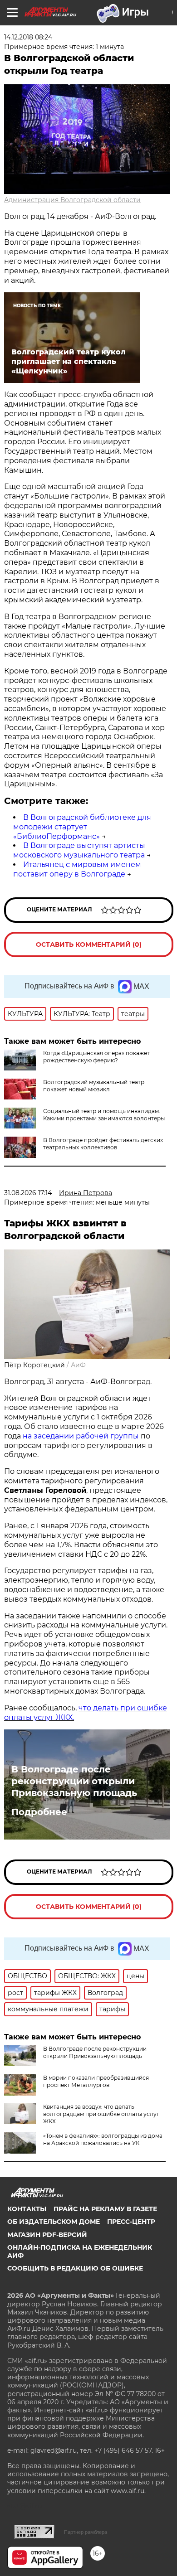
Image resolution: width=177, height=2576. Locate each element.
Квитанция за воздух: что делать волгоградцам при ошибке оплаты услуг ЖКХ (101, 2114)
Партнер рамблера (86, 2532)
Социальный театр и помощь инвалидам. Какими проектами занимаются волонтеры (104, 1115)
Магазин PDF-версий (47, 2235)
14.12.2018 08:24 (28, 37)
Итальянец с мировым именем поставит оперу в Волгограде (77, 869)
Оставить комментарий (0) (89, 944)
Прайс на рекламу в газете (105, 2209)
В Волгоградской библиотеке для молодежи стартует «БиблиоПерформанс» (82, 827)
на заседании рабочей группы (81, 1436)
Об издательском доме (54, 2222)
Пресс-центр (131, 2222)
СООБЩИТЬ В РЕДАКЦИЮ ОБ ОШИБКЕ (75, 2268)
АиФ (78, 1365)
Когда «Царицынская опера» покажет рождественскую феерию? (96, 1057)
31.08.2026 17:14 (28, 1193)
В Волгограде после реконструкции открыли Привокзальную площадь (74, 1781)
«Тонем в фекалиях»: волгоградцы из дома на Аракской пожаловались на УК (103, 2139)
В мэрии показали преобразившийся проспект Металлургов (96, 2081)
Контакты (27, 2209)
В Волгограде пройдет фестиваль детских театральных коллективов (103, 1144)
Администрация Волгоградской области (72, 200)
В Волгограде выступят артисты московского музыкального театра (79, 850)
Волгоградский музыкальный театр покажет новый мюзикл (94, 1086)
